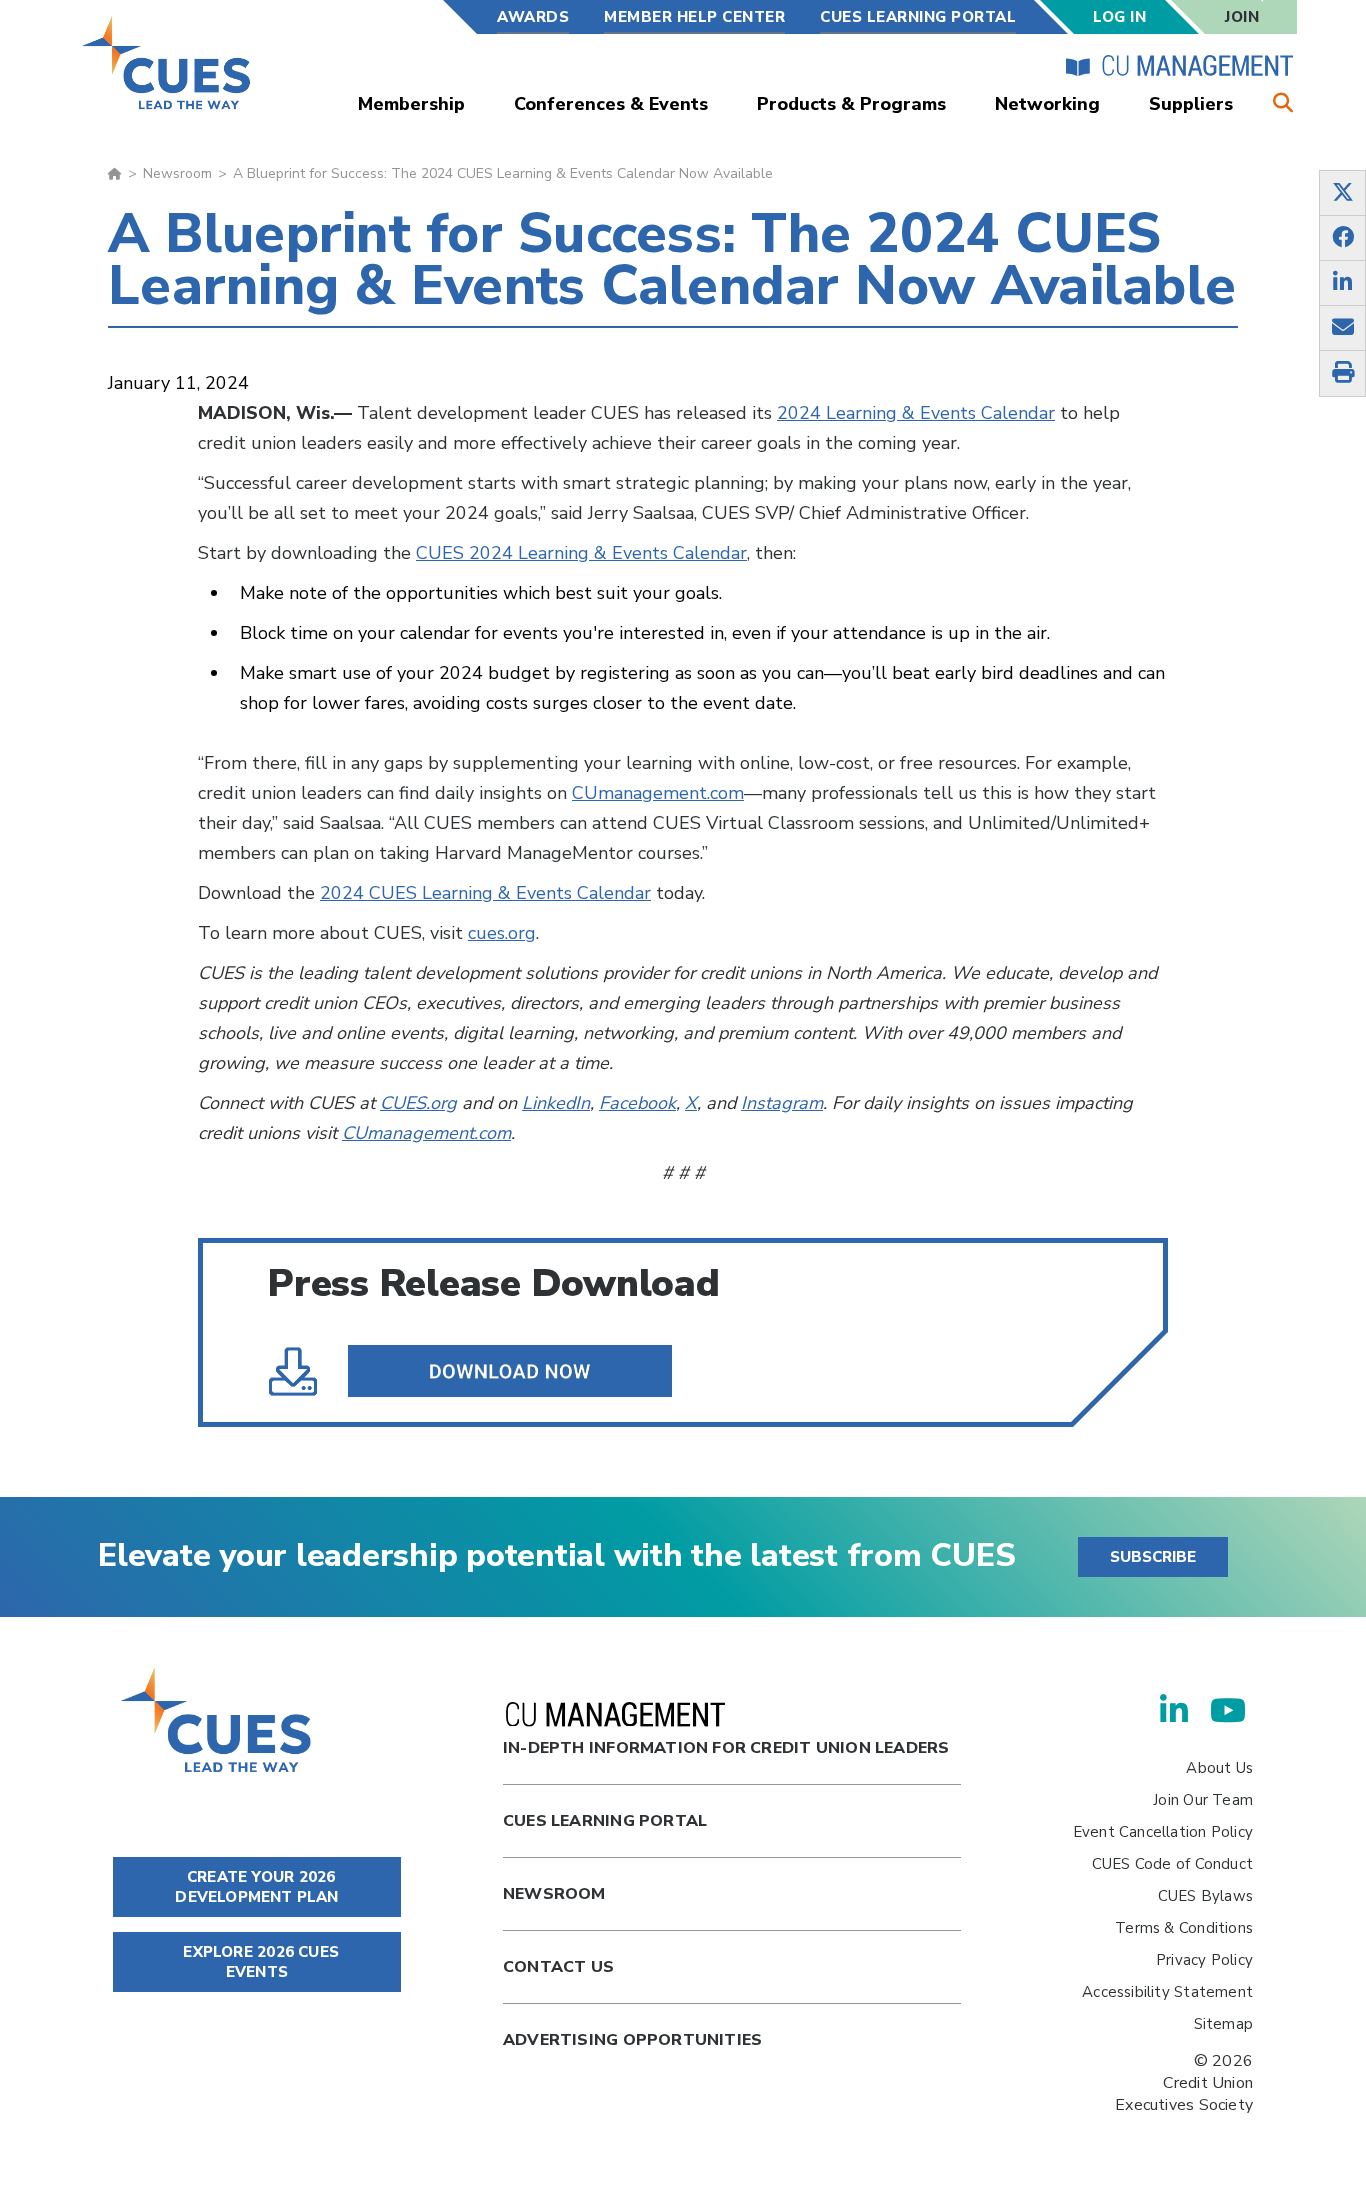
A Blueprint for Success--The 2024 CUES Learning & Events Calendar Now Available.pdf (470, 1371)
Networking (1047, 104)
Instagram (782, 1103)
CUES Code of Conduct (1172, 1864)
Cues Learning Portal (605, 1821)
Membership (411, 104)
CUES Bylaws (1205, 1896)
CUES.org (418, 1103)
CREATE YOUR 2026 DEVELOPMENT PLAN (256, 1887)
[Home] (167, 62)
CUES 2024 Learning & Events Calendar (581, 553)
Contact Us (558, 1967)
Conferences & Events (611, 104)
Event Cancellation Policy (1163, 1832)
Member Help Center (694, 17)
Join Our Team (1203, 1800)
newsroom (554, 1894)
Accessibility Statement (1167, 1992)
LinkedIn (556, 1103)
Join (1242, 17)
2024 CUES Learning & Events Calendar (485, 893)
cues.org (502, 933)
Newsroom (177, 173)
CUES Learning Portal (918, 17)
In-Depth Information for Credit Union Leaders (726, 1748)
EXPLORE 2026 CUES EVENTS (259, 1962)
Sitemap (1223, 2024)
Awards (533, 17)
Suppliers (1191, 104)
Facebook (637, 1103)
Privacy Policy (1204, 1960)
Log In (1119, 17)
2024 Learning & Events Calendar (916, 413)
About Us (1219, 1768)
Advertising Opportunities (632, 2040)
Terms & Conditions (1184, 1928)
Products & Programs (851, 104)
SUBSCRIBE (1153, 1557)
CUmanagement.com (658, 793)
